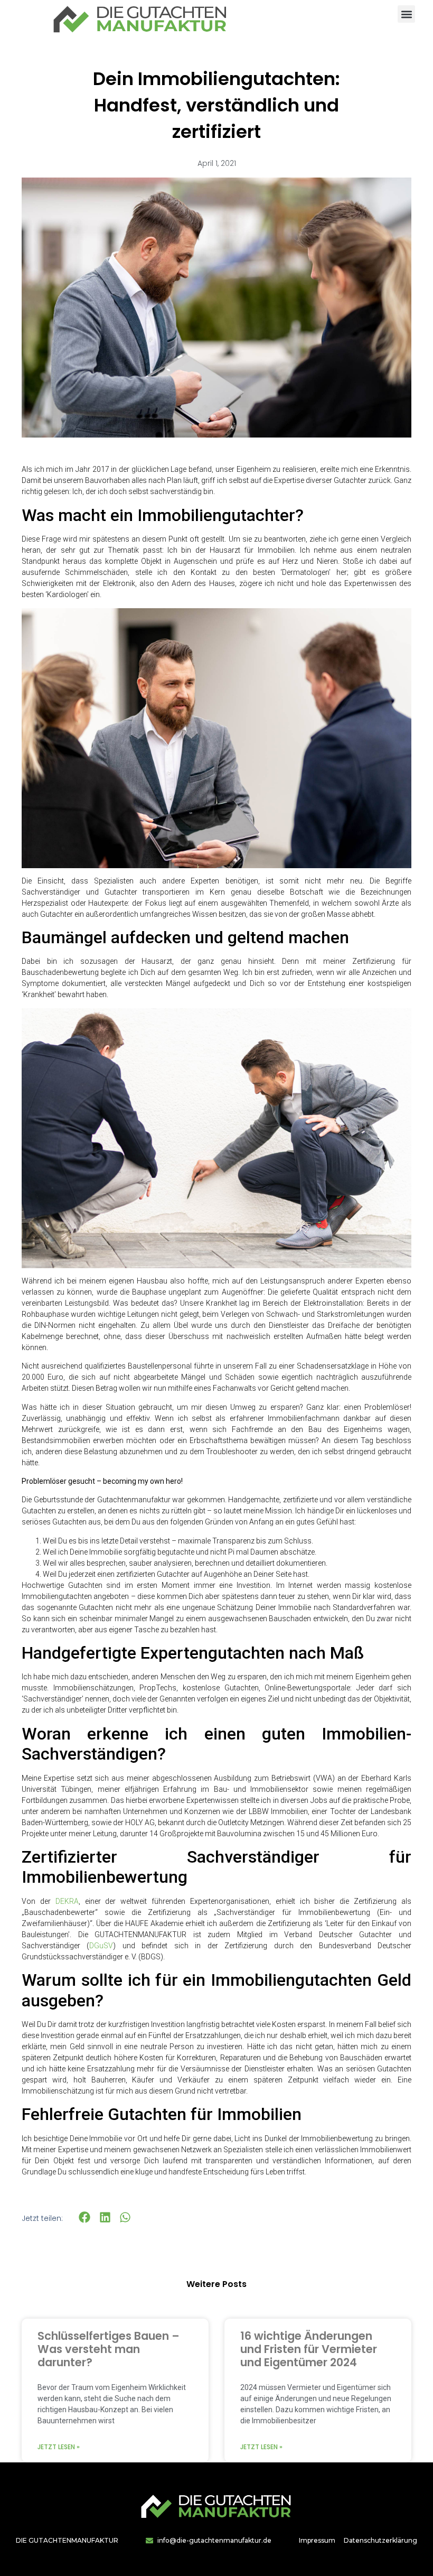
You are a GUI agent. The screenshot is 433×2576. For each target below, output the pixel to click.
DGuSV (101, 1946)
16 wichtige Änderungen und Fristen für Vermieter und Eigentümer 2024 (309, 2349)
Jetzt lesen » (59, 2447)
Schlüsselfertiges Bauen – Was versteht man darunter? (109, 2349)
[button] (406, 14)
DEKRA (67, 1901)
